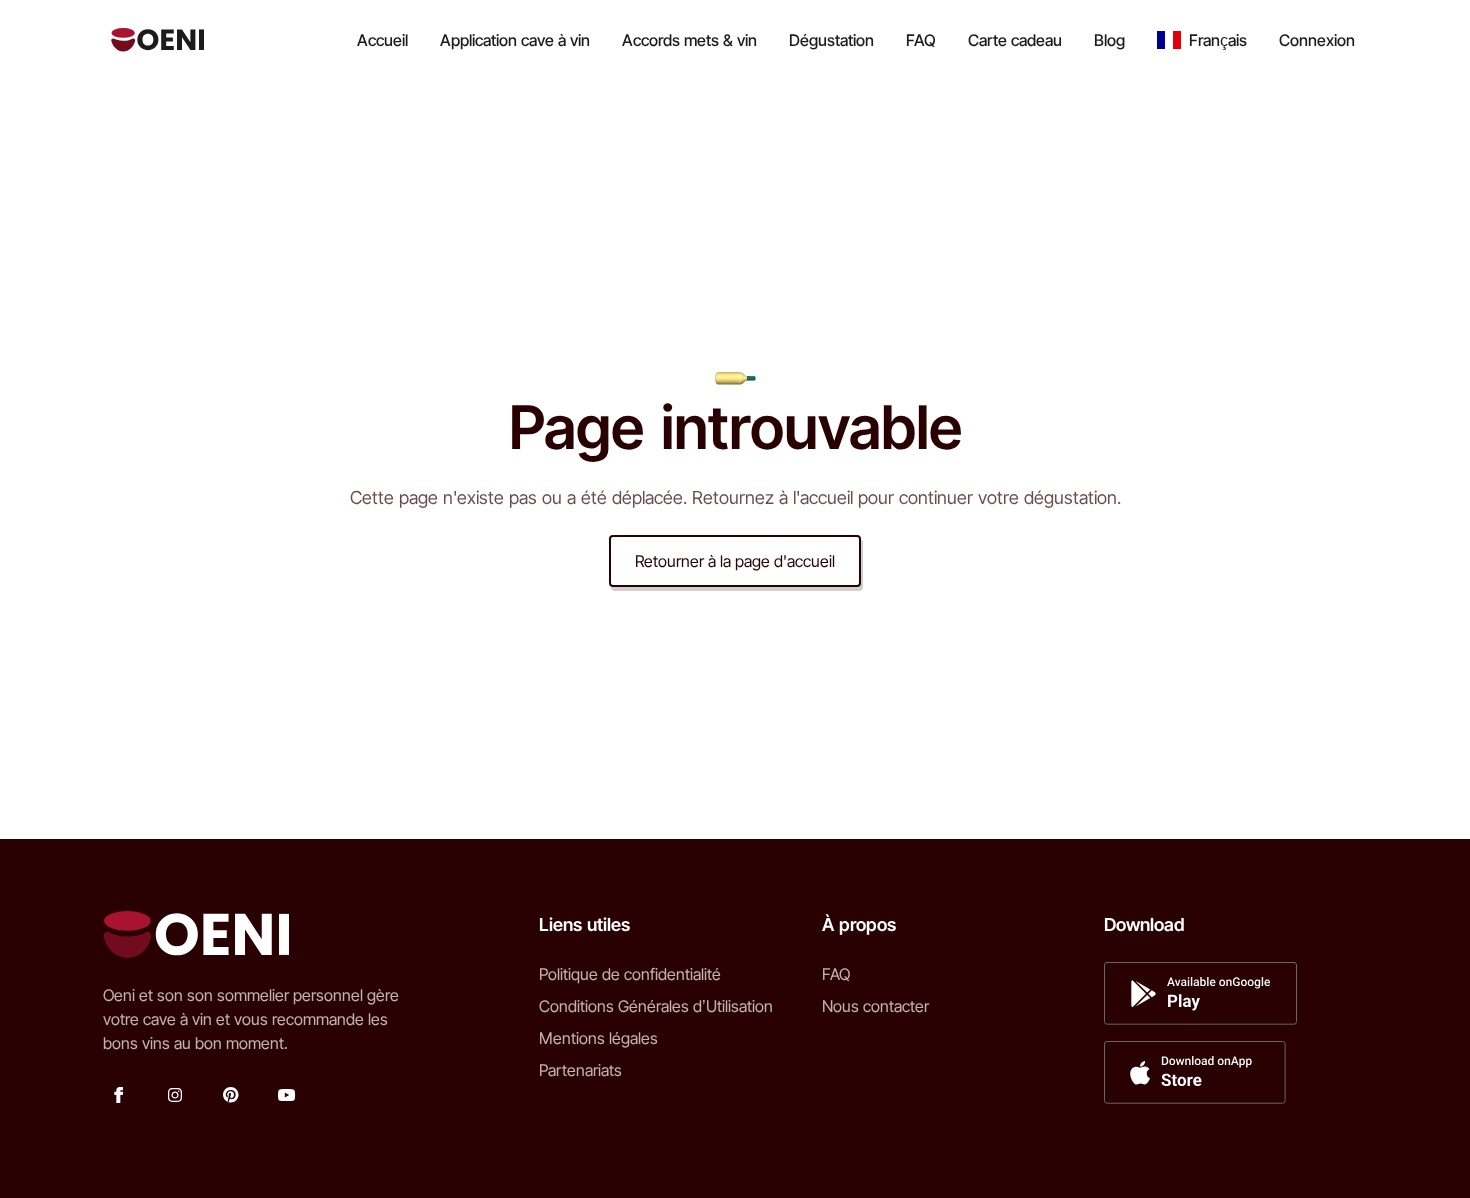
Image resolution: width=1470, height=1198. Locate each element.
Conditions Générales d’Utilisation (656, 1006)
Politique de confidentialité (630, 974)
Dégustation (831, 40)
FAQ (921, 40)
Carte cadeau (1015, 40)
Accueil (382, 40)
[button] (1202, 40)
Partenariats (580, 1070)
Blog (1109, 40)
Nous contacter (875, 1006)
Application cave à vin (515, 40)
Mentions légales (598, 1038)
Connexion (1317, 40)
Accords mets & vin (689, 40)
